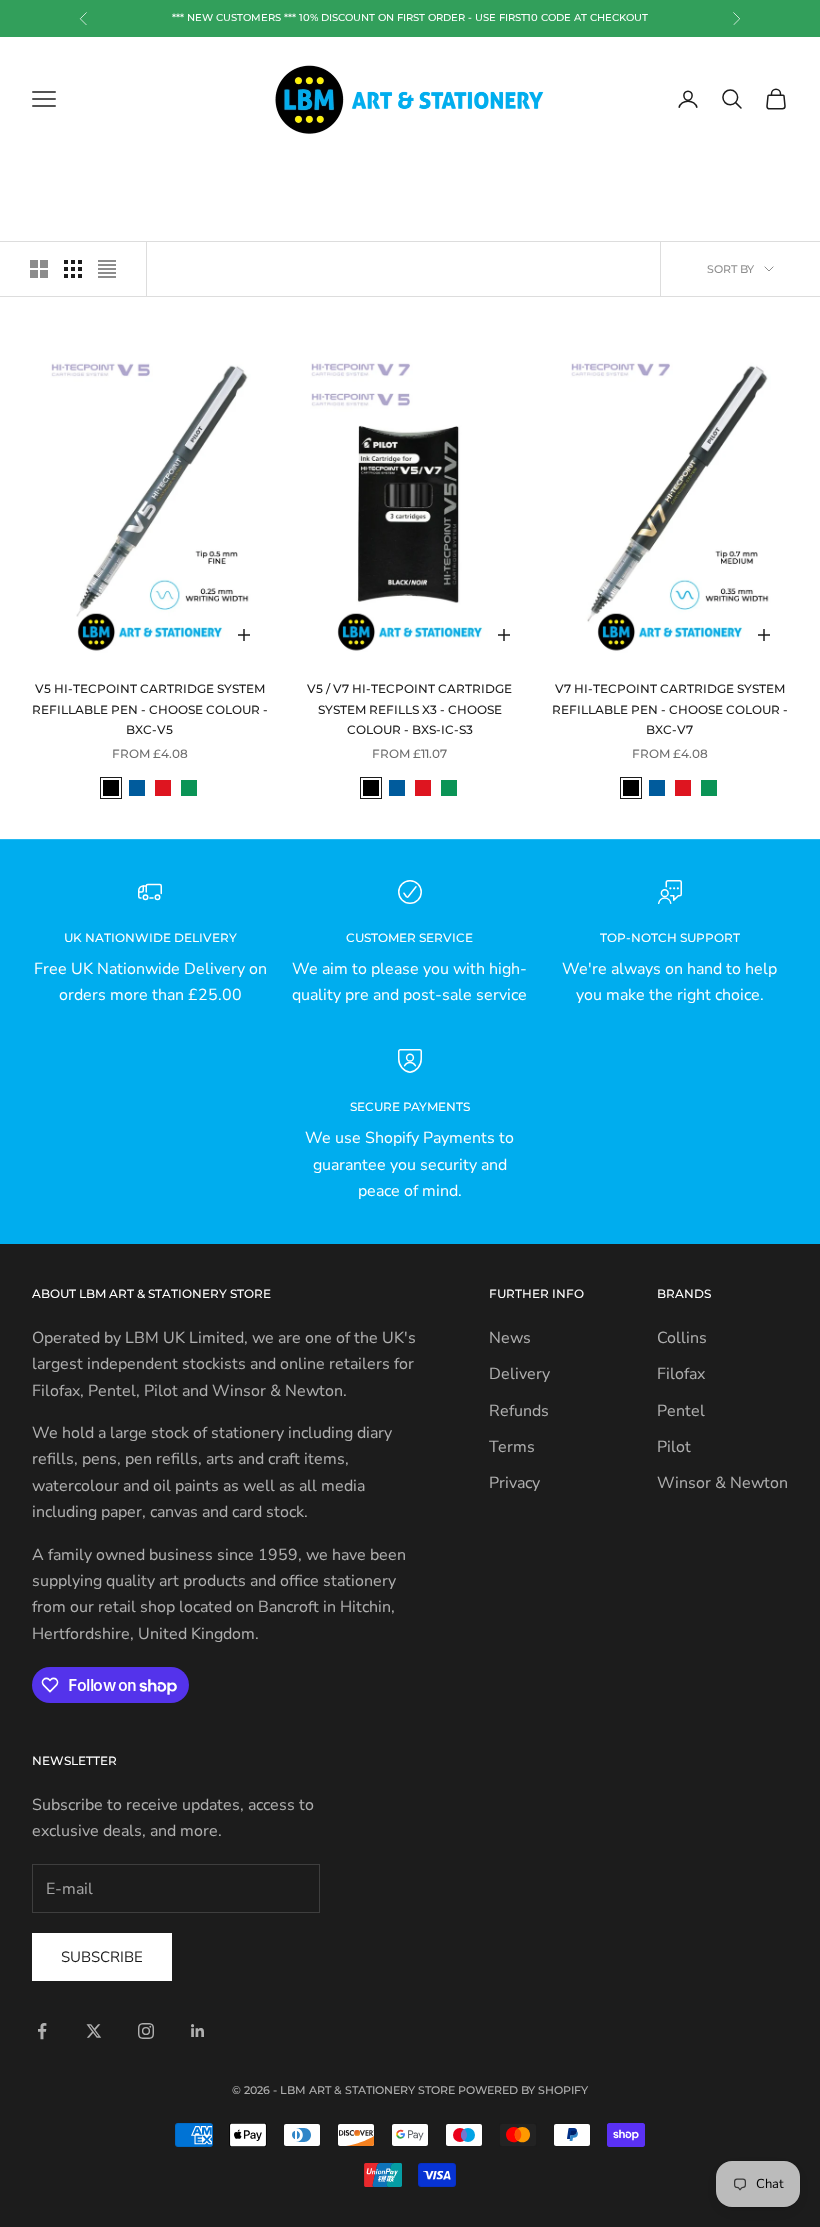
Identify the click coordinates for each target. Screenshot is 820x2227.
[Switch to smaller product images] (73, 269)
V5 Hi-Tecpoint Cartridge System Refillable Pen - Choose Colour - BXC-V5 (150, 709)
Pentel (681, 1411)
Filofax (681, 1374)
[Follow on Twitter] (94, 2031)
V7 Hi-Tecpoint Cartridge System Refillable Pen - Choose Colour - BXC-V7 (670, 709)
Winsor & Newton (722, 1483)
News (510, 1338)
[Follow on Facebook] (42, 2031)
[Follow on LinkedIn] (198, 2031)
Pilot (674, 1447)
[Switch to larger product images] (39, 269)
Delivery (519, 1374)
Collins (682, 1338)
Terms (512, 1447)
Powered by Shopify (523, 2090)
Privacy (514, 1483)
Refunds (519, 1411)
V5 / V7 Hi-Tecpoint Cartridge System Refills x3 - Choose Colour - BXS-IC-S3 (409, 709)
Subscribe (102, 1957)
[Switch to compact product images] (107, 269)
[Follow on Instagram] (146, 2031)
